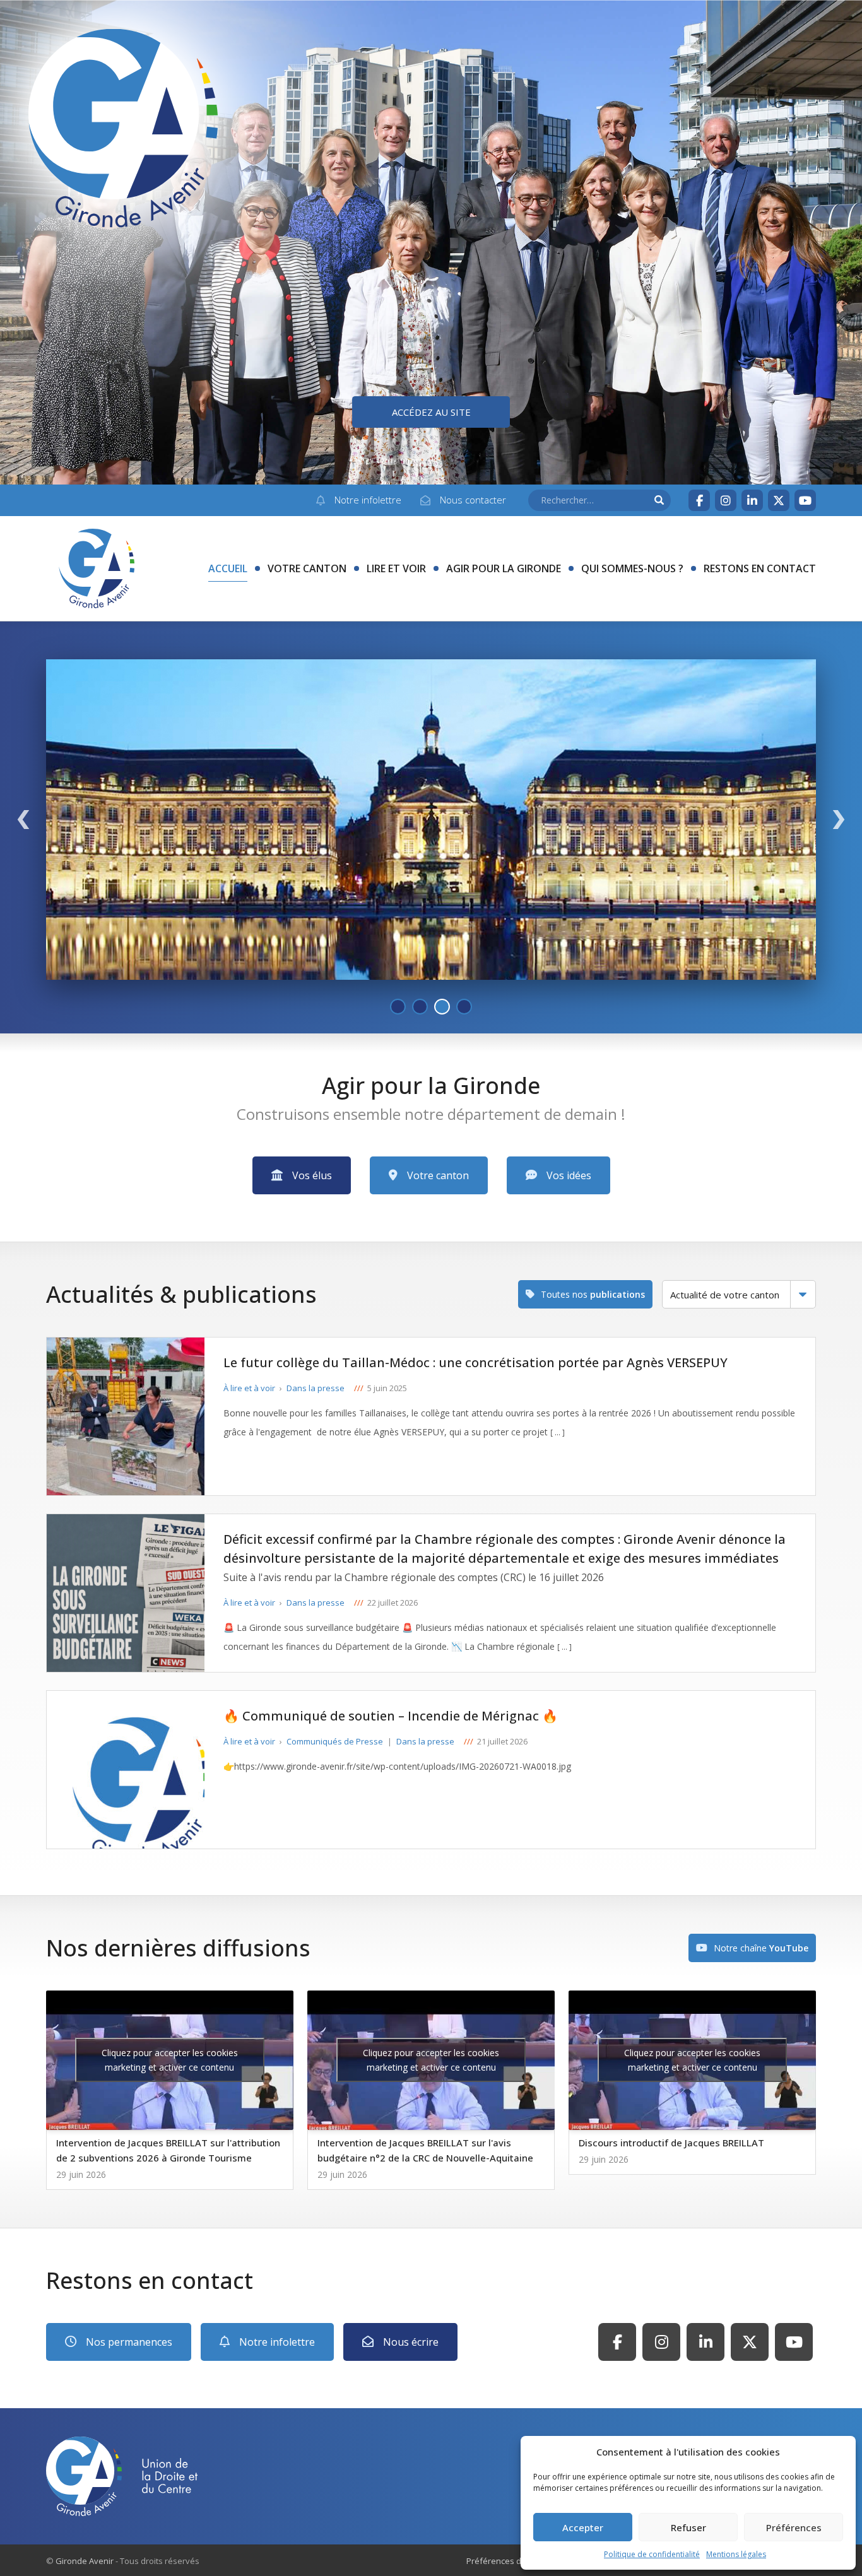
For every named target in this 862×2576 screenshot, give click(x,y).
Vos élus (312, 1175)
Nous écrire (411, 2342)
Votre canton (307, 568)
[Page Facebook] (699, 500)
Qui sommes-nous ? (632, 568)
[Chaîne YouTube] (805, 500)
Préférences (794, 2527)
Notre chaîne (761, 1948)
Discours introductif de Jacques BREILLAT (671, 2143)
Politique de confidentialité (652, 2554)
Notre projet (758, 958)
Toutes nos (593, 1294)
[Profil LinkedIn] (752, 500)
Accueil (228, 568)
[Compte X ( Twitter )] (779, 500)
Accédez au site (431, 412)
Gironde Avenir (85, 2561)
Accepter (583, 2527)
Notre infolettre (277, 2342)
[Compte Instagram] (726, 500)
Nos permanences (129, 2342)
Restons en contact (760, 568)
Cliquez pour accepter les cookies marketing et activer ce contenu (170, 2060)
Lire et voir (396, 568)
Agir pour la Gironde (504, 568)
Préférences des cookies (514, 2561)
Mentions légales (736, 2554)
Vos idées (569, 1175)
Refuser (688, 2527)
